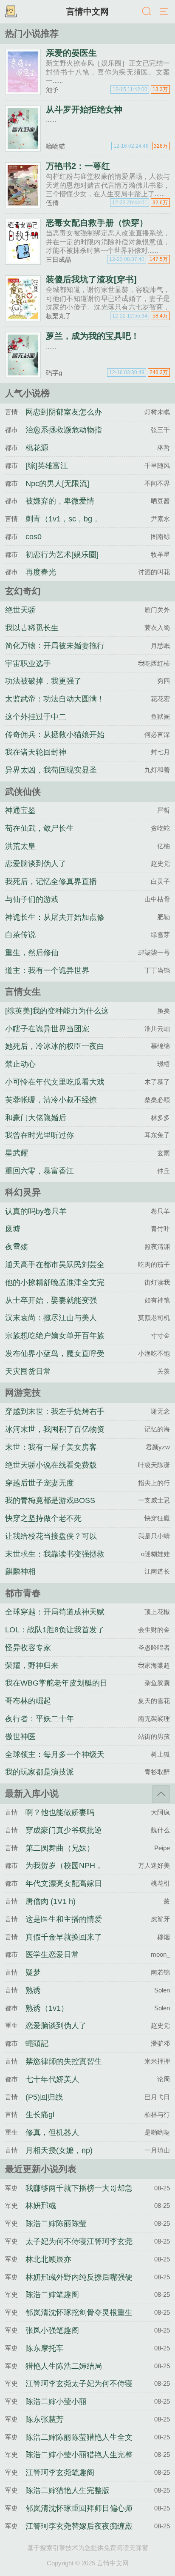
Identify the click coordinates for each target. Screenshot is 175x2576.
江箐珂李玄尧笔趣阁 (60, 2473)
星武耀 (17, 1153)
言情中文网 (87, 11)
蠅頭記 (37, 2044)
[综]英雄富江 (47, 466)
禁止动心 (20, 1064)
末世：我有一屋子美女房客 (51, 1447)
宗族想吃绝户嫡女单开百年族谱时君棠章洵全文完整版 (55, 1343)
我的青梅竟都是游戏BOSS (50, 1500)
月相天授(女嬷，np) (59, 2150)
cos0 (34, 537)
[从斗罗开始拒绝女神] (23, 148)
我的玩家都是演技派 (40, 1772)
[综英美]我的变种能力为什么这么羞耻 (57, 1019)
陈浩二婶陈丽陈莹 (56, 2224)
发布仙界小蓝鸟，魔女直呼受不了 (55, 1361)
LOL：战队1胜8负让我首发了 (55, 1630)
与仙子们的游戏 (32, 899)
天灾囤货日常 (28, 1371)
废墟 (13, 1229)
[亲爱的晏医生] (23, 91)
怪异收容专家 (28, 1648)
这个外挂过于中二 (36, 717)
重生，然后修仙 (32, 953)
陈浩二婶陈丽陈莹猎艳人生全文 (79, 2437)
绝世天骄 (20, 610)
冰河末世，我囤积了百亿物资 (55, 1429)
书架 (11, 12)
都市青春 (23, 1593)
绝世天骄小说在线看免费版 (51, 1465)
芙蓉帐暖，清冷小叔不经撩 (51, 1100)
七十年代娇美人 (52, 2079)
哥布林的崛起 (28, 1701)
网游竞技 (23, 1392)
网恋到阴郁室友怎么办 (64, 412)
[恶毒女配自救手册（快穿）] (23, 261)
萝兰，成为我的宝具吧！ (93, 336)
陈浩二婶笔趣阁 (52, 2295)
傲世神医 (20, 1737)
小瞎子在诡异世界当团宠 (47, 1029)
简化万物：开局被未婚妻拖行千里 (55, 653)
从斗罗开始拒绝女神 (84, 109)
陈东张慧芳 (45, 2419)
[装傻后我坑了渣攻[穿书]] (23, 318)
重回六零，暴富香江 (40, 1171)
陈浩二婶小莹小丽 (56, 2401)
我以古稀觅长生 (32, 628)
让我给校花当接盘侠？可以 (51, 1536)
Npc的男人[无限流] (57, 484)
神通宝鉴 (20, 810)
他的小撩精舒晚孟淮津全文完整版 (55, 1290)
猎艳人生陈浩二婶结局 (64, 2366)
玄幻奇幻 (23, 591)
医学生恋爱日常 (52, 1955)
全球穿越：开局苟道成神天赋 (55, 1612)
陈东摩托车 (45, 2348)
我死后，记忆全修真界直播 (51, 882)
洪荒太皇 (20, 846)
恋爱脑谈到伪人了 (36, 864)
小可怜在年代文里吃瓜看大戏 (55, 1082)
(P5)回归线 (44, 2097)
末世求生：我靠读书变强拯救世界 (55, 1562)
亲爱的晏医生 (71, 53)
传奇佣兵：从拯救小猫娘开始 (55, 735)
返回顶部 (161, 1794)
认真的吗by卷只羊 (36, 1211)
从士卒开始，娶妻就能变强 (51, 1300)
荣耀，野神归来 (32, 1666)
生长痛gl (40, 2115)
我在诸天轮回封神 (36, 752)
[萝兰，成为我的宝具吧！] (23, 374)
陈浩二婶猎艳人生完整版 (68, 2490)
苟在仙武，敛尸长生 (40, 828)
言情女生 (23, 992)
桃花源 (37, 448)
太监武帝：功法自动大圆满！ (55, 699)
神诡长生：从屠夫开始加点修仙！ (55, 925)
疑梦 (33, 1972)
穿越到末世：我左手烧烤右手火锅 (55, 1419)
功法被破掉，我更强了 (43, 681)
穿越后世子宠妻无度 (40, 1483)
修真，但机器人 (52, 2132)
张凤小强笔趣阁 (52, 2330)
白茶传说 (20, 935)
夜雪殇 (17, 1247)
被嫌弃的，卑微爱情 (60, 501)
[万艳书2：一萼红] (23, 205)
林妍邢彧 (41, 2206)
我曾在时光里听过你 (40, 1135)
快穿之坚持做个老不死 (43, 1518)
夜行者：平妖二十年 (40, 1719)
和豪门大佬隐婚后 (36, 1118)
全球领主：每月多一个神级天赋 (55, 1762)
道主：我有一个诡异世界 (47, 970)
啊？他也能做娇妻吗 (60, 1812)
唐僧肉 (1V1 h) (51, 1901)
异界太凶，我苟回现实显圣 (51, 770)
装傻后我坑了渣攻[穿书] (91, 279)
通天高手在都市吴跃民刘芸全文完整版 (55, 1272)
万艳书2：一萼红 (78, 166)
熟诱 (33, 1990)
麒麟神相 (20, 1571)
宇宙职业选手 (28, 664)
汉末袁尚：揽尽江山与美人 (51, 1318)
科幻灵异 (23, 1192)
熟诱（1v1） (47, 2008)
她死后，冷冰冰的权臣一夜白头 (55, 1054)
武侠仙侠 (23, 791)
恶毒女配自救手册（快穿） (97, 223)
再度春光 (41, 572)
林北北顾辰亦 (48, 2259)
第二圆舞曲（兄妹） (60, 1848)
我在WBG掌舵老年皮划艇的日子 (56, 1691)
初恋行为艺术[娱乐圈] (62, 555)
